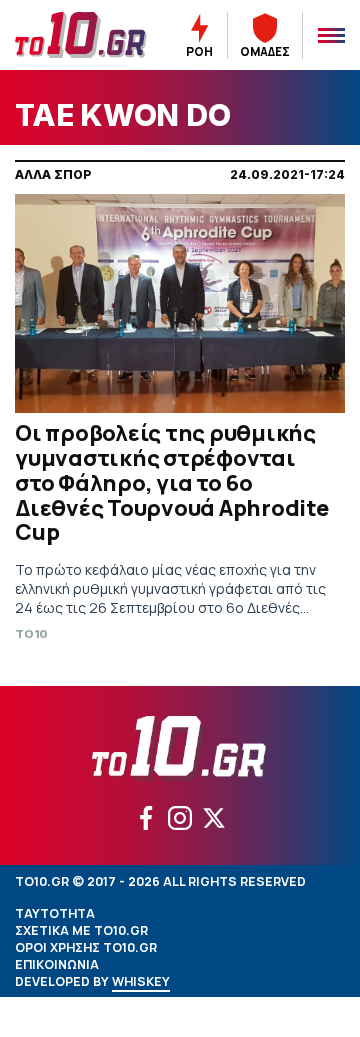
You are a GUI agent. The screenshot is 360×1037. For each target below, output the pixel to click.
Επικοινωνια (57, 964)
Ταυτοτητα (55, 913)
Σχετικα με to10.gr (81, 930)
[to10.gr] (81, 35)
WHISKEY (141, 981)
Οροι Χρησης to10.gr (86, 947)
